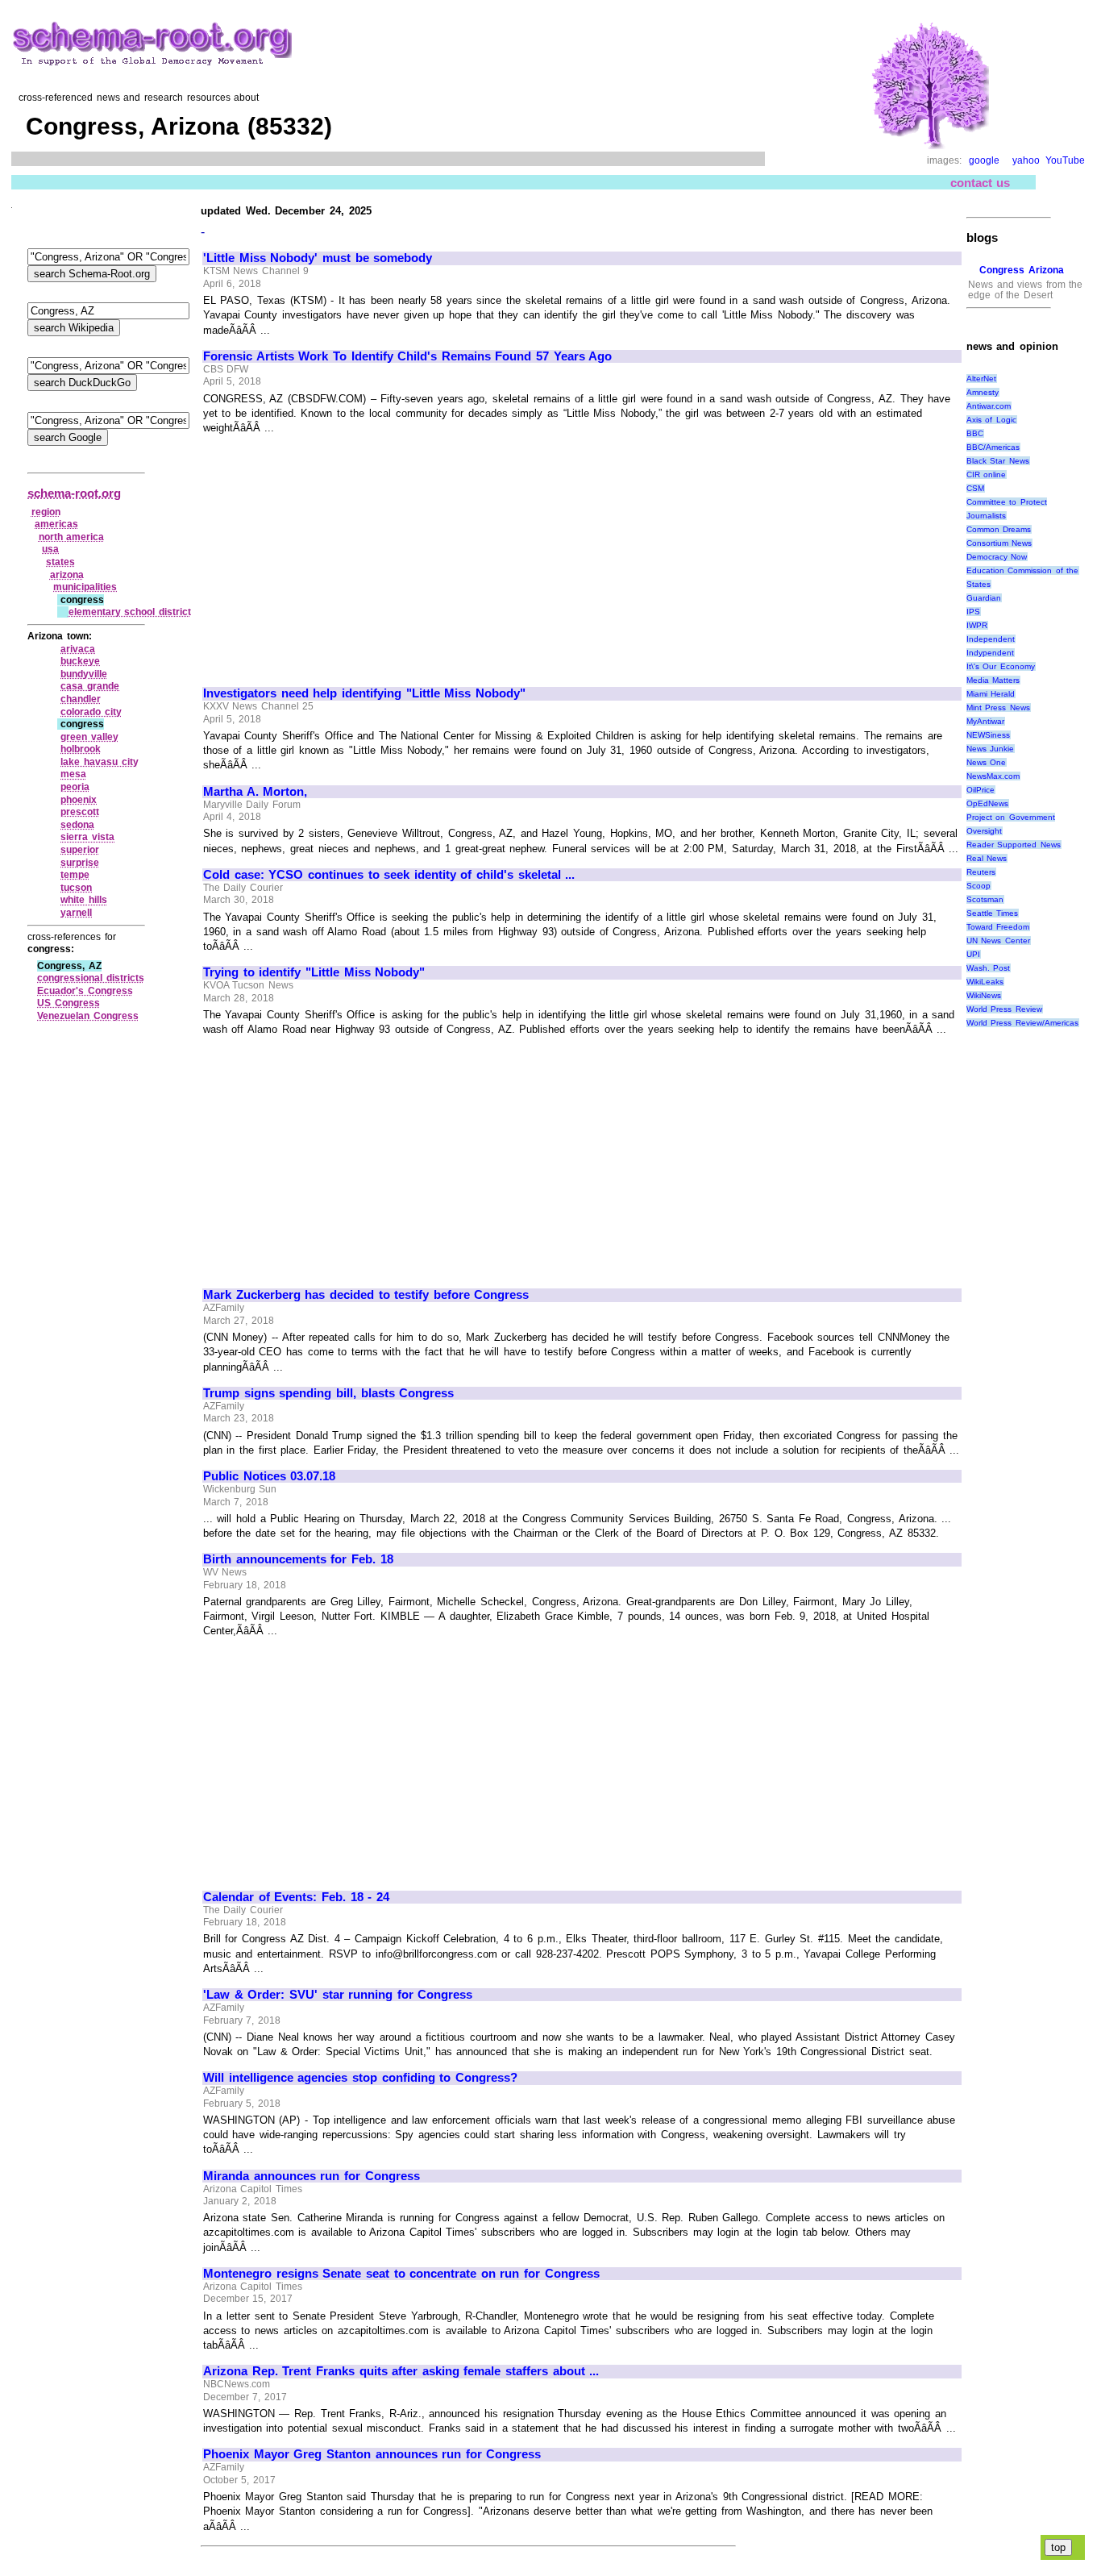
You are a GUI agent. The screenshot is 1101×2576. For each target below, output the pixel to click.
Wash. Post (989, 968)
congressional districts (91, 978)
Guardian (984, 598)
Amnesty (983, 392)
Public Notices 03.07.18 (269, 1476)
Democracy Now (997, 557)
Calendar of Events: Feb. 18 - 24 (296, 1897)
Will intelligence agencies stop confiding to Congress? (360, 2078)
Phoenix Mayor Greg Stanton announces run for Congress (372, 2454)
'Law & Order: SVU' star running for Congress (338, 1995)
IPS (973, 612)
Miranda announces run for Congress (311, 2176)
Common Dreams (999, 529)
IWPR (977, 625)
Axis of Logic (991, 420)
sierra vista (87, 837)
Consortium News (999, 543)
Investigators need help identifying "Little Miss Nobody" (364, 693)
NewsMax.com (993, 776)
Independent (991, 639)
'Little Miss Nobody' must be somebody (318, 258)
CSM (975, 488)
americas (56, 524)
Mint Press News (998, 707)
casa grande (90, 686)
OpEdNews (987, 803)
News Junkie (991, 749)
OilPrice (981, 790)
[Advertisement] (339, 554)
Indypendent (990, 653)
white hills (84, 900)
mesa (73, 774)
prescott (80, 812)
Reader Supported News (1014, 845)
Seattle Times (993, 913)
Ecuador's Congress (85, 991)
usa (50, 549)
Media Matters (993, 680)
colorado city (91, 712)
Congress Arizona (1022, 270)
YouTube (1065, 160)
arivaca (78, 649)
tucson (76, 888)
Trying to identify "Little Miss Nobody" (314, 972)
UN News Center (998, 941)
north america (72, 537)
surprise (80, 863)
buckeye (80, 661)
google (984, 160)
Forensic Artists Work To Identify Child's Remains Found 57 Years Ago (407, 356)
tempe (75, 875)
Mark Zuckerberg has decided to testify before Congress (366, 1295)
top (1058, 2547)
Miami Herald (991, 694)
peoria (75, 787)
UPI (973, 954)
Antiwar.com (989, 406)
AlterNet (981, 379)
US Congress (69, 1003)
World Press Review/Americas (1022, 1023)
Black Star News (998, 461)
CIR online (987, 474)
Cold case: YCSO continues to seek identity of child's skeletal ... (389, 875)
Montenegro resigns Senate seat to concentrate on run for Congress (401, 2274)
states (60, 562)
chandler (81, 699)
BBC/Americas (993, 447)
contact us (981, 183)
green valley (89, 737)
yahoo (1026, 160)
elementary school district (130, 612)
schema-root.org (74, 493)
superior (80, 850)
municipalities (85, 587)
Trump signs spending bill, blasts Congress (328, 1393)
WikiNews (984, 995)
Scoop (978, 886)
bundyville (84, 674)
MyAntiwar (985, 721)
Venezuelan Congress (88, 1016)
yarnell (76, 913)
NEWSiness (988, 735)
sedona (77, 825)
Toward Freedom (998, 927)
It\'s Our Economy (1001, 666)
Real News (987, 858)
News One (987, 762)
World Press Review (1004, 1009)
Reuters (981, 872)
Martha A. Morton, (255, 792)
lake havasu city (99, 762)
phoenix (79, 800)
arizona (67, 575)
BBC (975, 433)
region (46, 512)
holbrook (81, 749)
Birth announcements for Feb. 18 (298, 1559)
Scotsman (985, 899)
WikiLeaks (985, 982)
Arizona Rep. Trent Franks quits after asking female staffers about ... (401, 2371)
